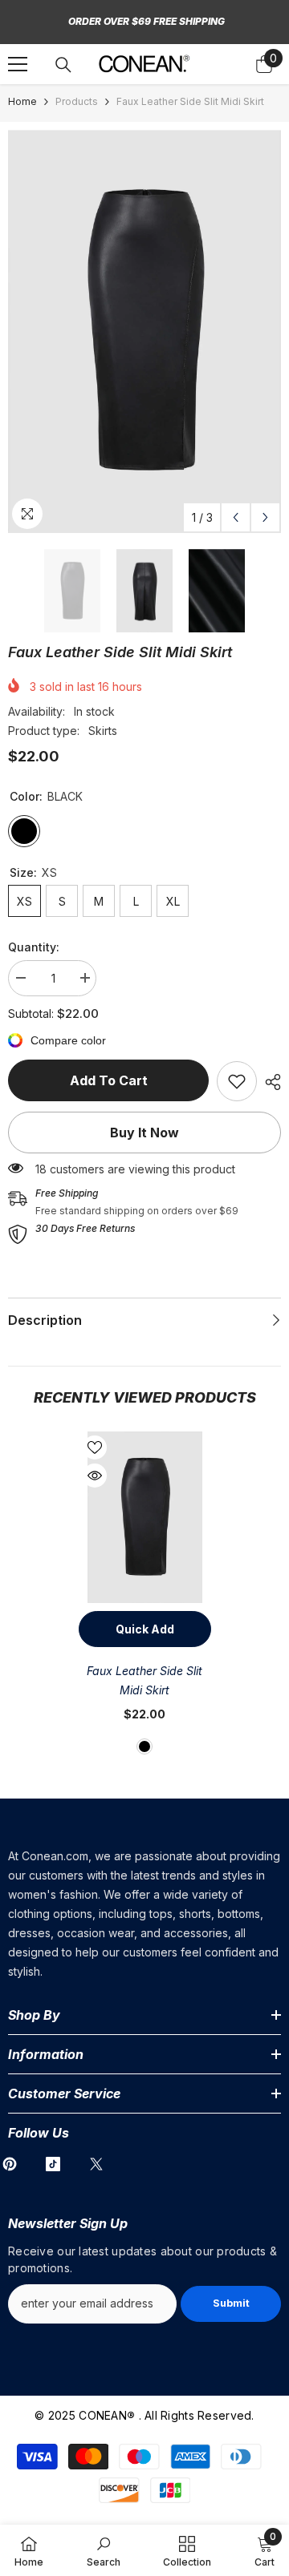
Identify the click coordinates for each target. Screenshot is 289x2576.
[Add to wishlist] (95, 1447)
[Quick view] (95, 1476)
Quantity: (34, 947)
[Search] (63, 65)
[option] (144, 331)
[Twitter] (96, 2164)
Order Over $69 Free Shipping (147, 21)
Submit (231, 2303)
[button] (236, 517)
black (144, 1746)
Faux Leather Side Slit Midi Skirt (144, 1680)
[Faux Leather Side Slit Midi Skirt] (145, 1518)
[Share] (269, 1082)
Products (77, 101)
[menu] (18, 64)
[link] (237, 1081)
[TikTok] (53, 2164)
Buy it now (144, 1133)
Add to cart (109, 1080)
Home (22, 101)
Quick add (145, 1629)
